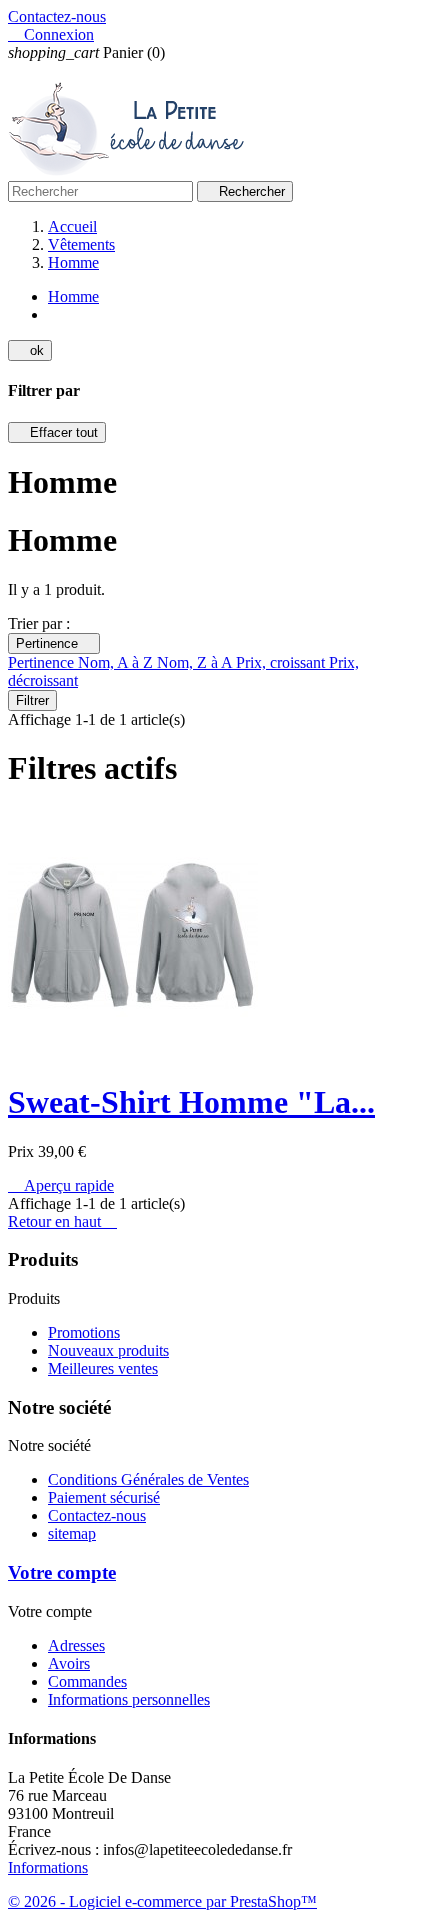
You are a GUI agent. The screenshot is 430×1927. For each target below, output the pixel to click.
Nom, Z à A (196, 662)
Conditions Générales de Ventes (148, 1479)
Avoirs (69, 1663)
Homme (73, 296)
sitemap (72, 1533)
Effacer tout (57, 432)
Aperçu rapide (61, 1185)
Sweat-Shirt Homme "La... (191, 1102)
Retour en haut (62, 1221)
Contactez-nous (57, 16)
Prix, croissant (282, 662)
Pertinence (54, 643)
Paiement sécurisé (104, 1497)
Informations (48, 1867)
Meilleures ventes (103, 1368)
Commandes (87, 1681)
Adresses (76, 1645)
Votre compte (62, 1572)
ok (30, 350)
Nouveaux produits (108, 1350)
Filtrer (32, 700)
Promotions (84, 1332)
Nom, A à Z (117, 662)
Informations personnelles (129, 1699)
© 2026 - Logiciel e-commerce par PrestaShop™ (162, 1901)
